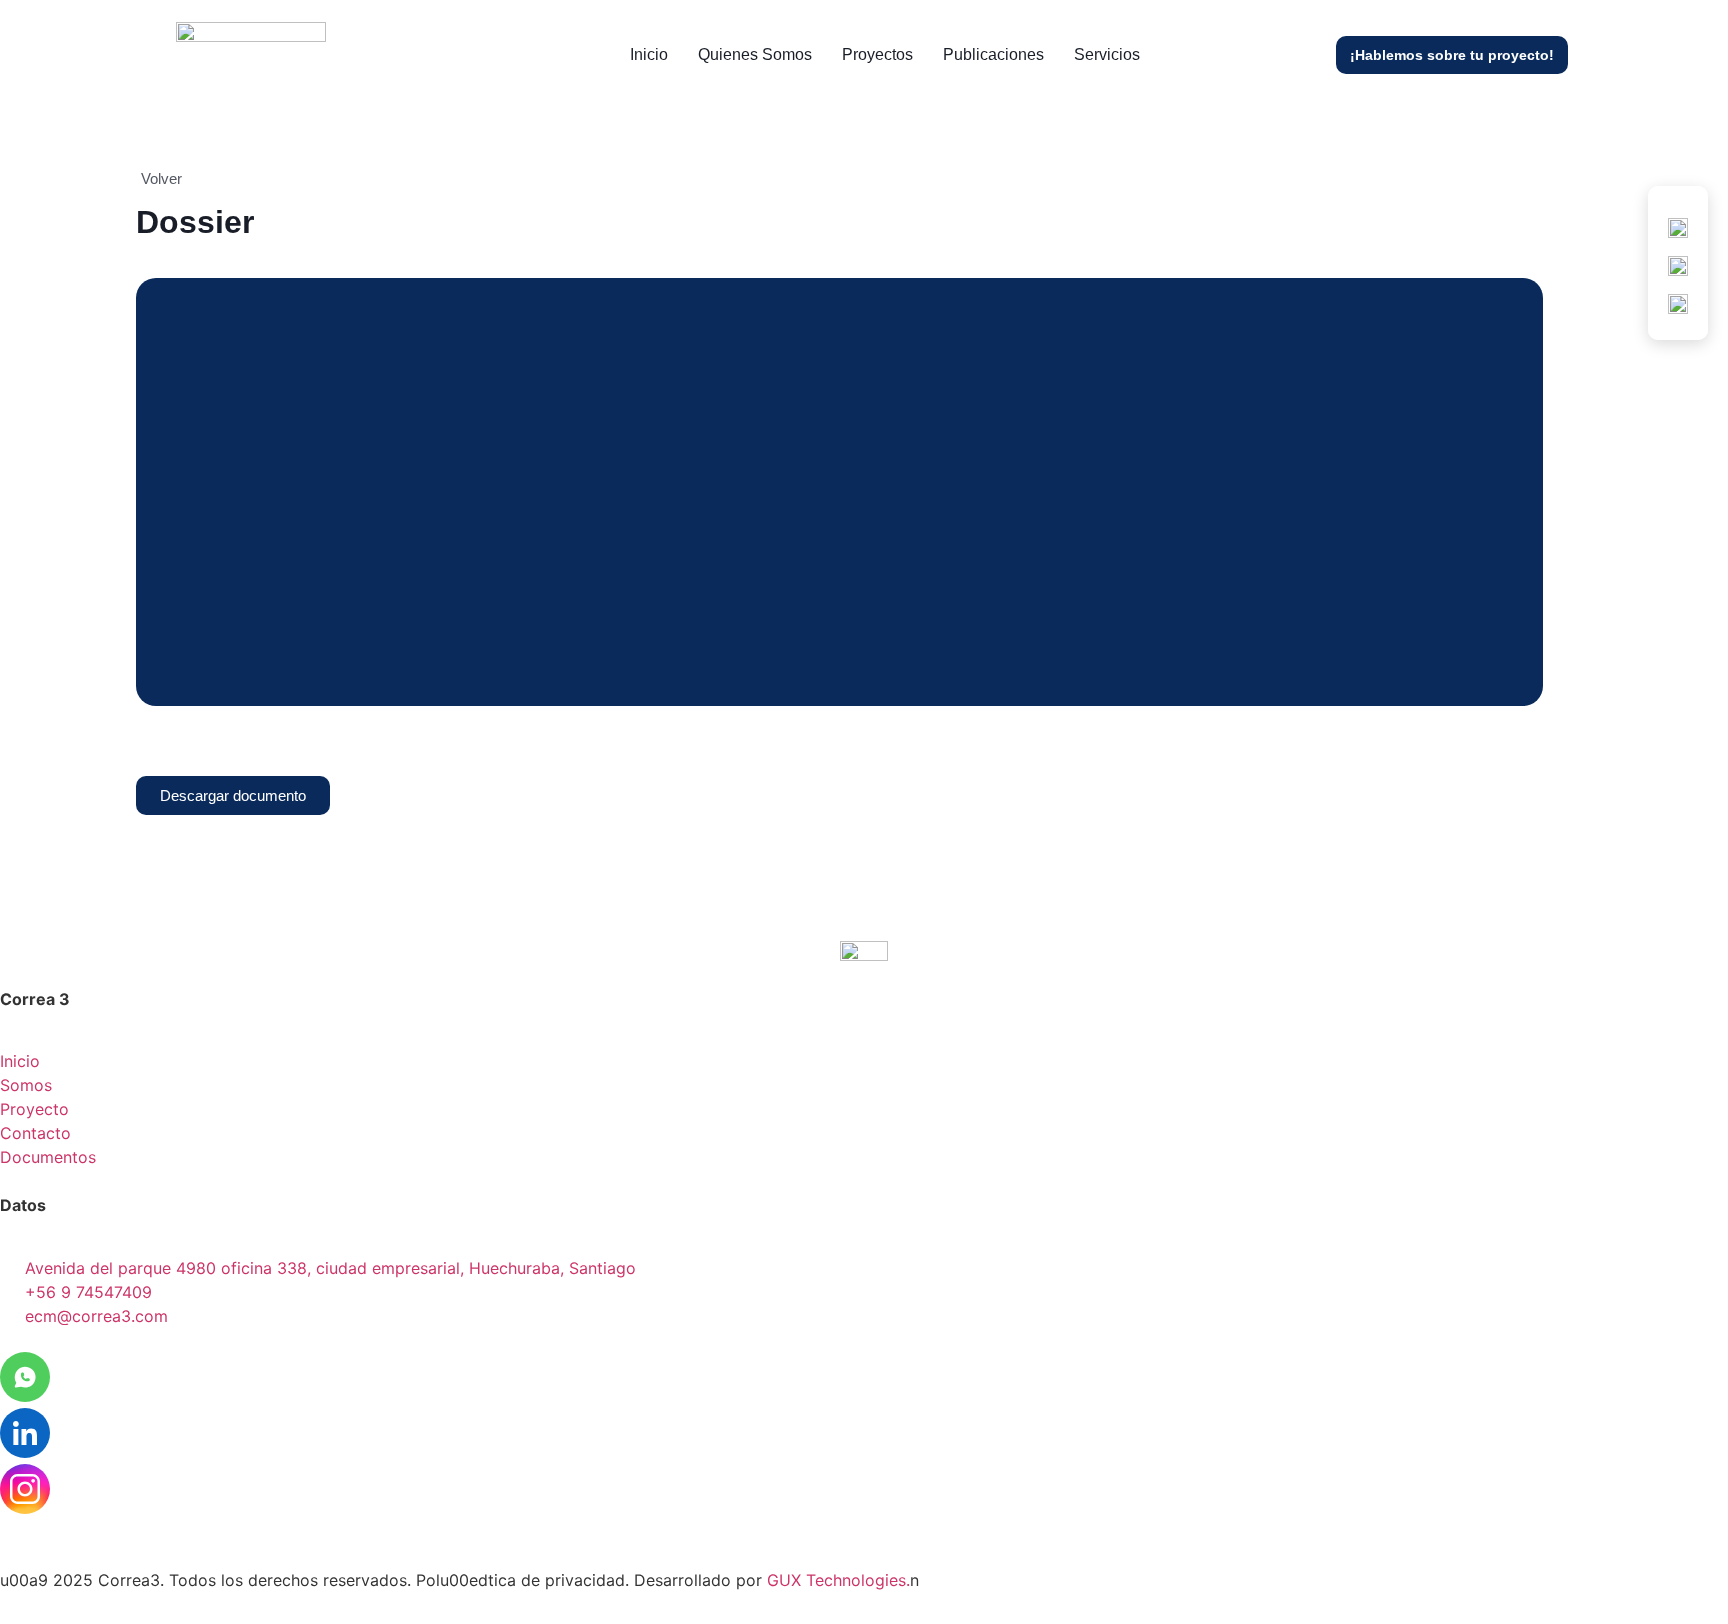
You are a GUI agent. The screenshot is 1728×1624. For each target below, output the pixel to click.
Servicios (1107, 54)
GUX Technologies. (838, 1580)
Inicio (649, 54)
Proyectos (877, 54)
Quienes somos (755, 54)
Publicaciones (993, 54)
